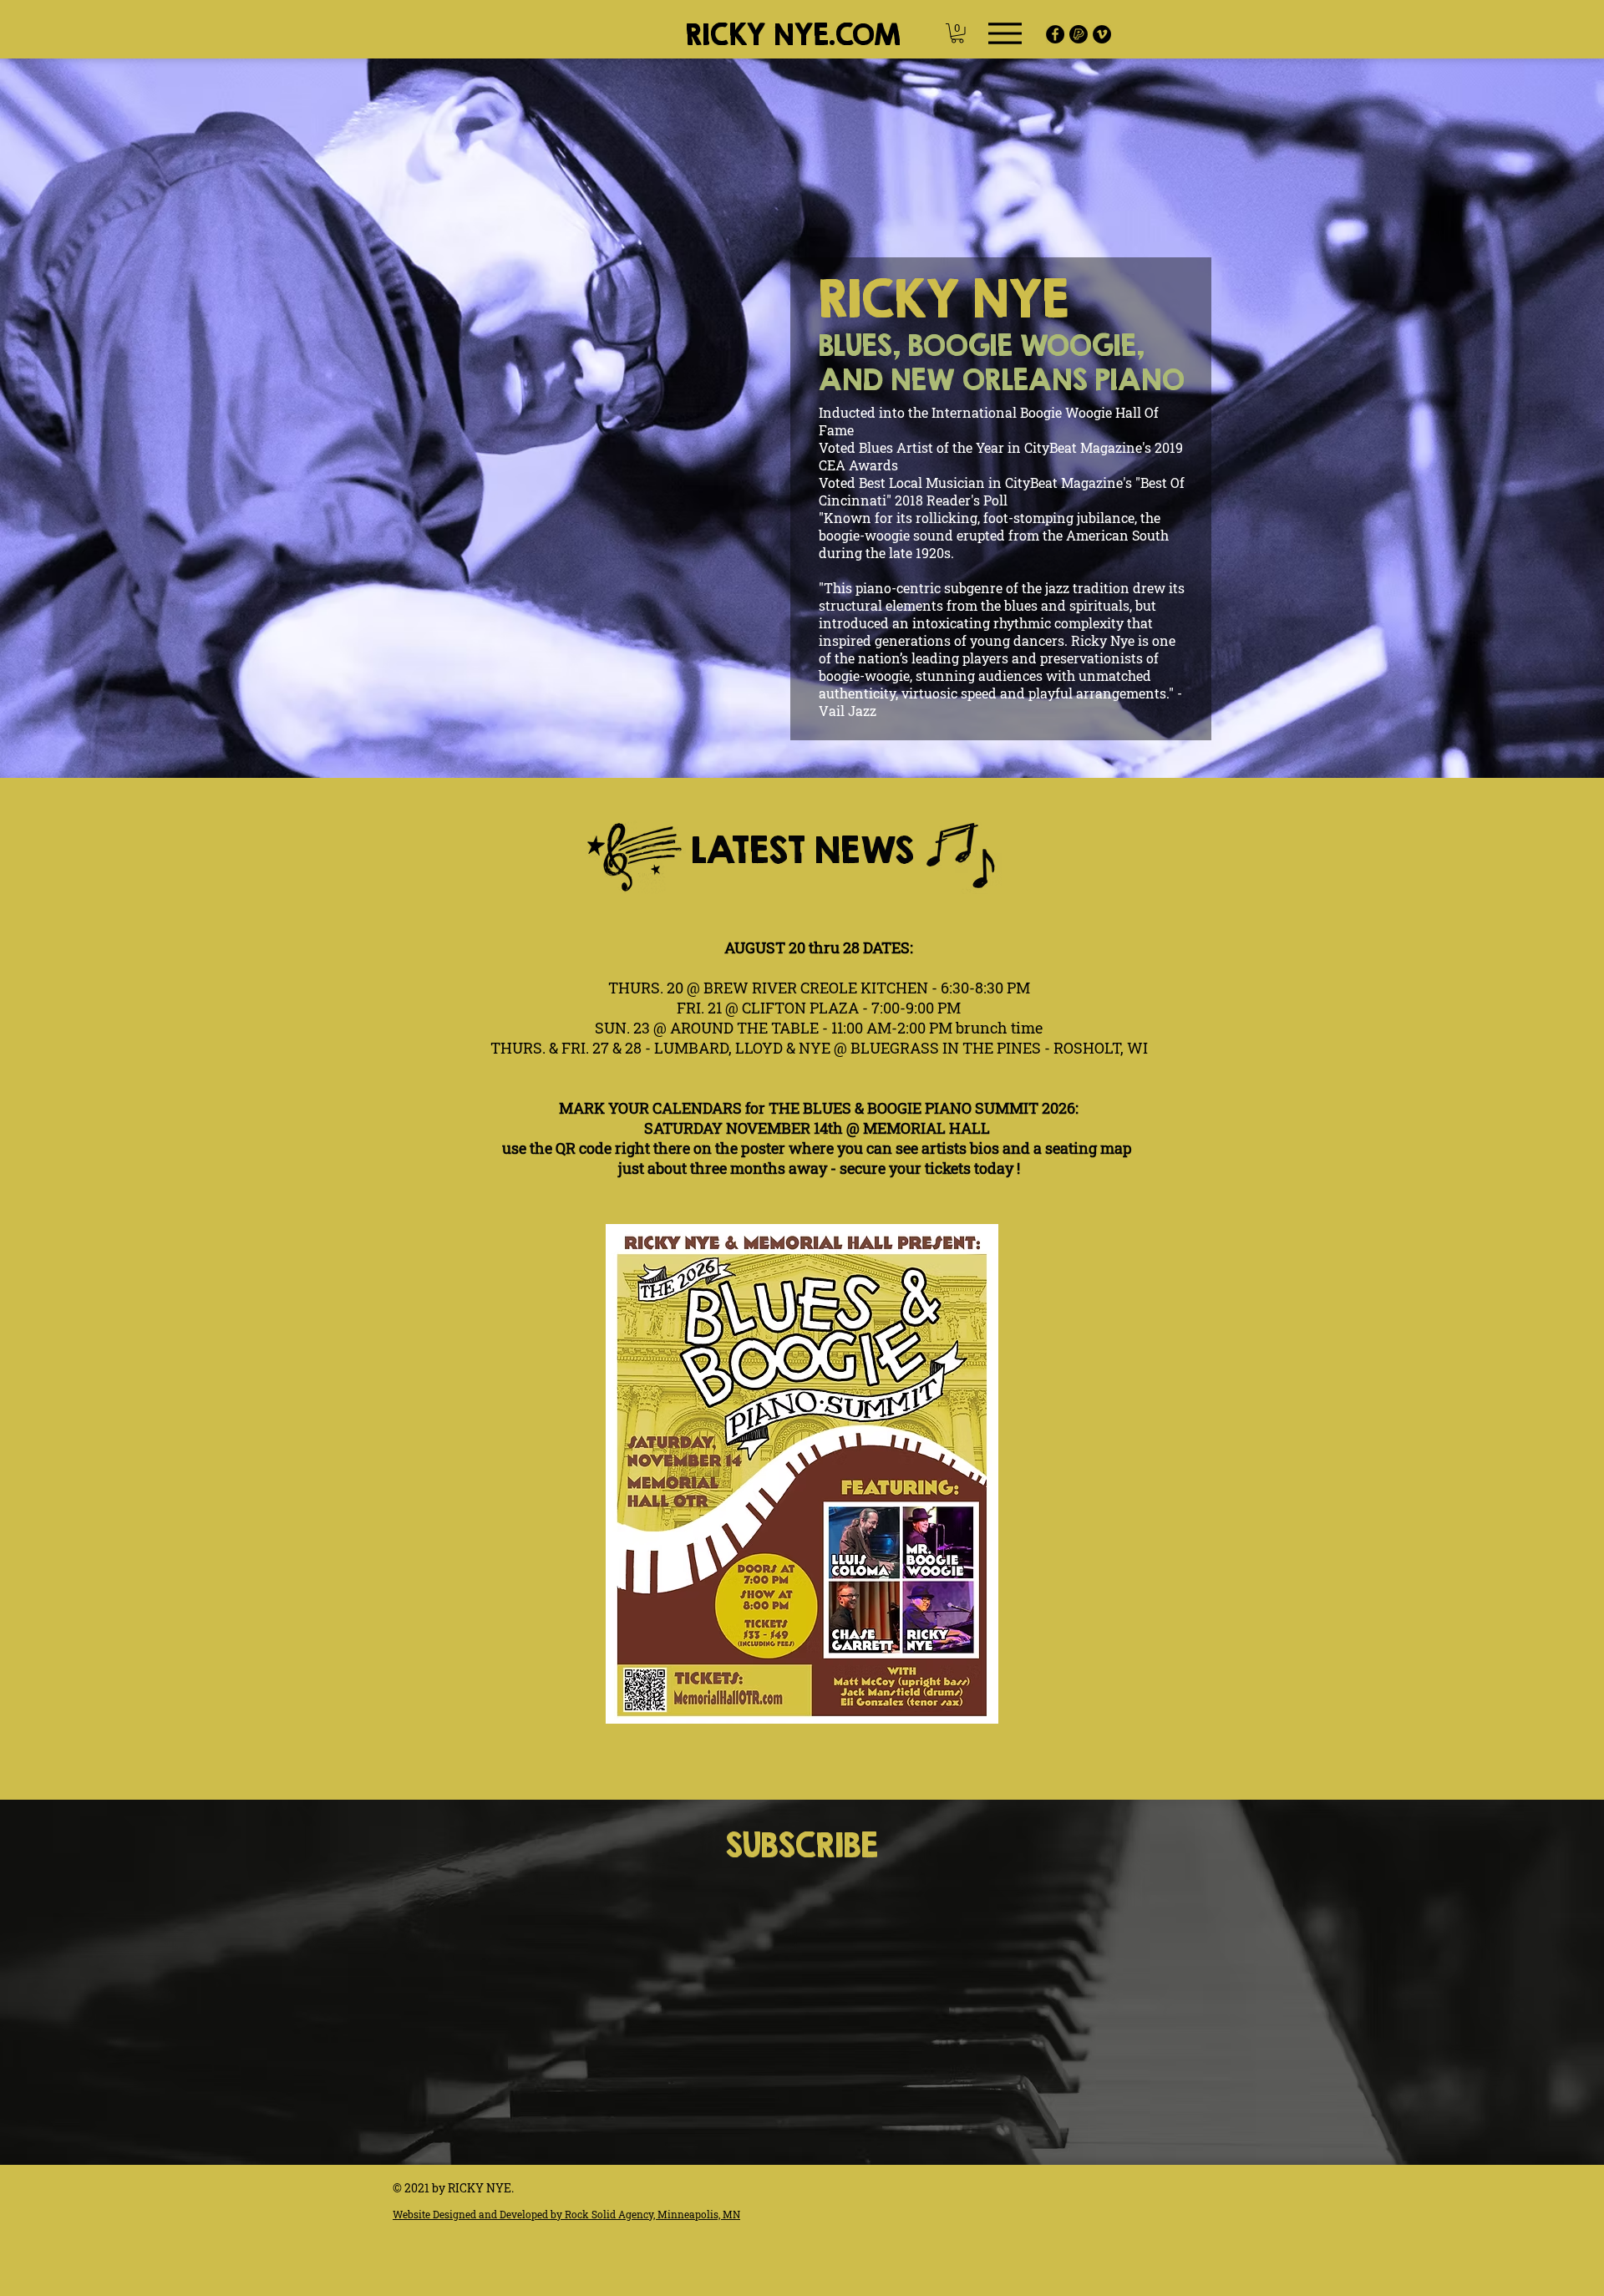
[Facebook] (1055, 34)
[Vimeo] (1102, 34)
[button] (957, 33)
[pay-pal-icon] (1079, 34)
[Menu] (1005, 33)
